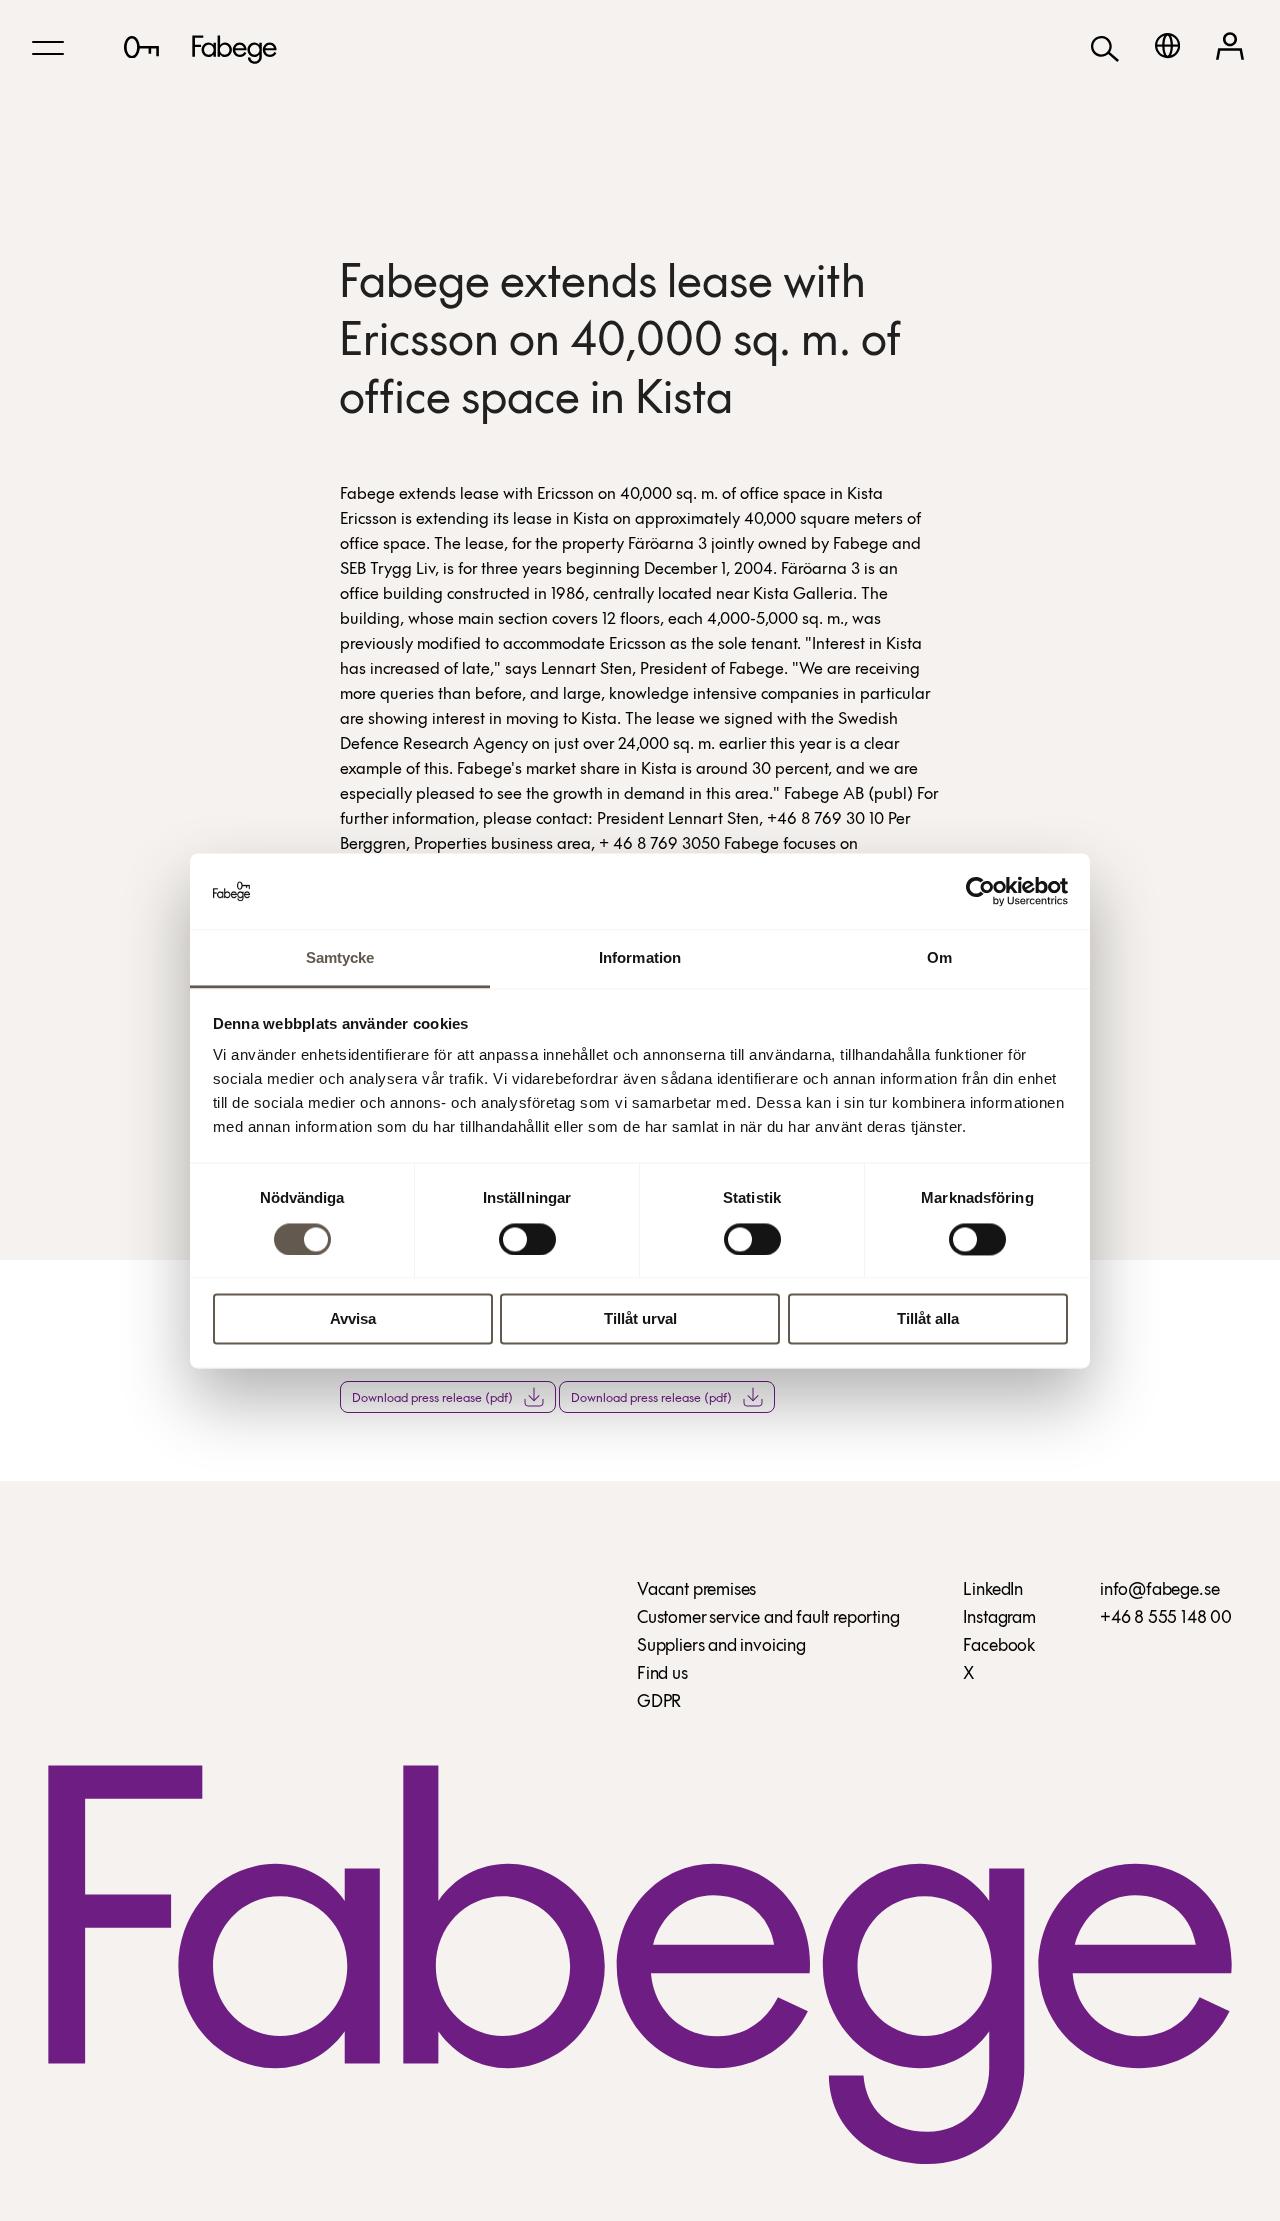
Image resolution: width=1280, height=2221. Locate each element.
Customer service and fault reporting (768, 1619)
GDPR (659, 1703)
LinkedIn (993, 1591)
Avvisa (353, 1319)
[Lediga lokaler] (141, 47)
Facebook (999, 1647)
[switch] (527, 1239)
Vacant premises (696, 1591)
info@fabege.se (1159, 1591)
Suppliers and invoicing (721, 1647)
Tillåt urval (640, 1319)
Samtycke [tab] (340, 958)
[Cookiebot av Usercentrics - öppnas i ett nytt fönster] (980, 891)
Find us (662, 1675)
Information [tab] (640, 958)
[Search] (1105, 47)
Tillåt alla (928, 1319)
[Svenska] (1167, 45)
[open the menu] (48, 48)
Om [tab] (939, 958)
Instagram (999, 1619)
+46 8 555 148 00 (1166, 1619)
